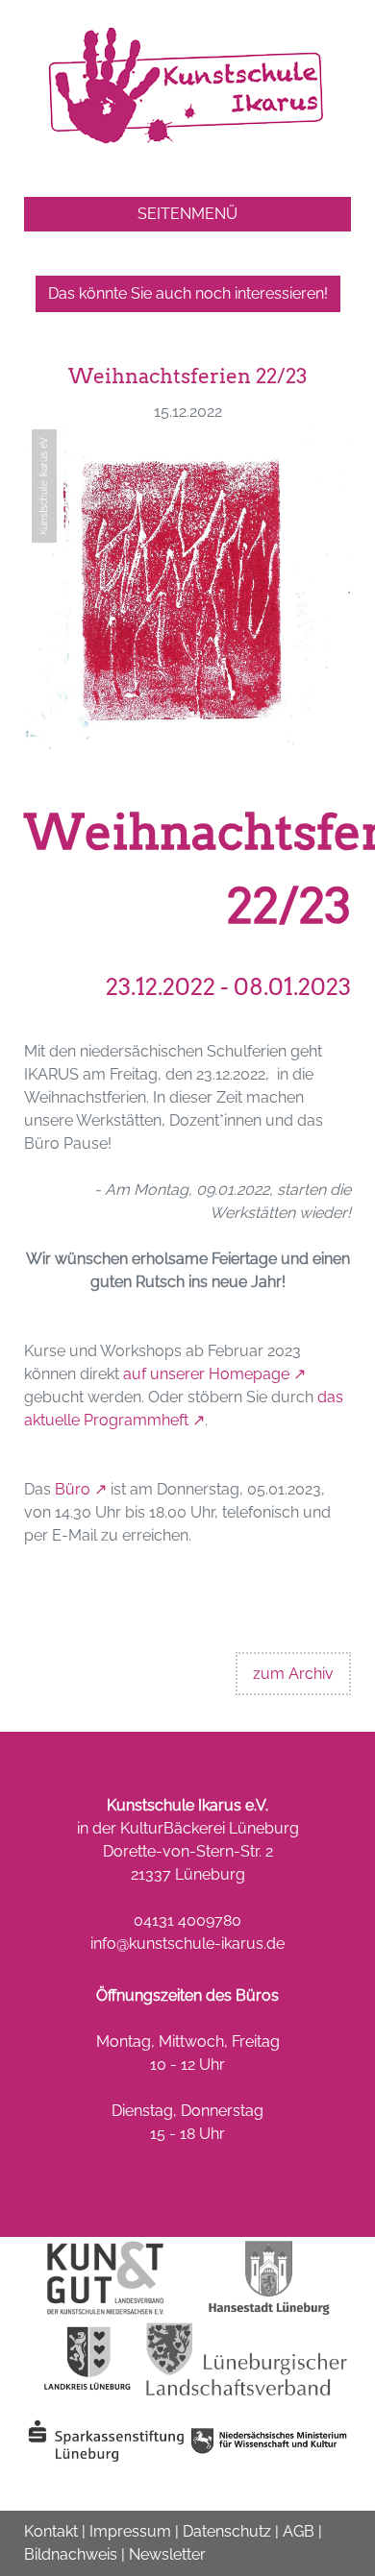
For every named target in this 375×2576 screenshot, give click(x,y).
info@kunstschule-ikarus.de (187, 1944)
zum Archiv (293, 1674)
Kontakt (51, 2531)
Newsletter (167, 2554)
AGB (299, 2531)
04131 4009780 (187, 1920)
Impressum (130, 2531)
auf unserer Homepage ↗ (214, 1374)
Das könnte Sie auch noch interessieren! (188, 293)
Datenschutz (227, 2531)
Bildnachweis (71, 2554)
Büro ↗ (81, 1489)
